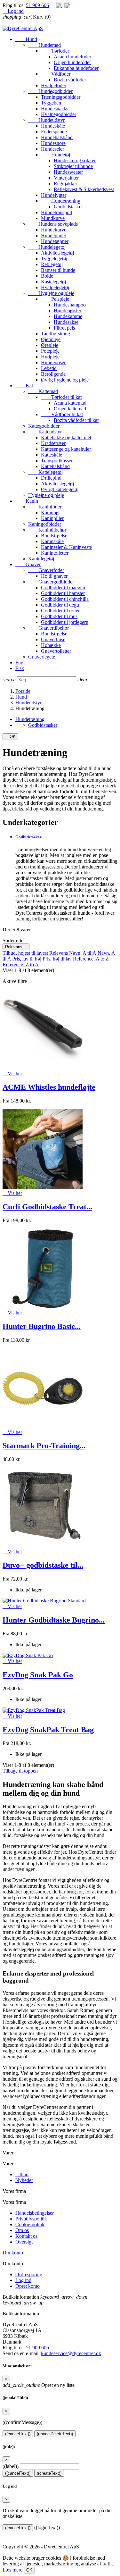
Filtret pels (64, 328)
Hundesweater (68, 172)
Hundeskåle (53, 126)
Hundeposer (53, 362)
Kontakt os (26, 2236)
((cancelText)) (18, 2434)
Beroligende (53, 374)
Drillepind (51, 478)
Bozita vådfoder (70, 80)
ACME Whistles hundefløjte (49, 1087)
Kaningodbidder (45, 524)
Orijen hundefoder (72, 62)
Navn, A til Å (83, 953)
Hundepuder (54, 235)
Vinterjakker (66, 178)
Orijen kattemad (70, 409)
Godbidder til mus (59, 616)
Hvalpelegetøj (55, 287)
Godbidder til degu (60, 605)
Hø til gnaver (54, 576)
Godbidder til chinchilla (65, 599)
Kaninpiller (52, 518)
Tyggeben (51, 103)
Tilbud (22, 2174)
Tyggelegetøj (54, 259)
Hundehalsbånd (57, 137)
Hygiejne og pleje (51, 293)
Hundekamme (68, 316)
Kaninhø (50, 512)
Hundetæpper (55, 241)
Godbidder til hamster (63, 593)
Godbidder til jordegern (65, 622)
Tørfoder (55, 51)
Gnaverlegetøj (42, 657)
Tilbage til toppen (23, 1771)
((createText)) (49, 2473)
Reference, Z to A (21, 965)
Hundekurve (54, 230)
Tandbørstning (56, 334)
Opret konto (28, 2286)
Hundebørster (68, 310)
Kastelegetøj (53, 282)
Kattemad (43, 391)
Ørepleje (50, 345)
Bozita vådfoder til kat (76, 420)
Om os (22, 2230)
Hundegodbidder (50, 91)
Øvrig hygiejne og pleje (65, 380)
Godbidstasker (68, 207)
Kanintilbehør (47, 530)
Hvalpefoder (54, 85)
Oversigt (24, 2242)
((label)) (11, 2466)
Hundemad (44, 45)
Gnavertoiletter (56, 651)
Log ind (23, 2280)
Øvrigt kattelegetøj (60, 489)
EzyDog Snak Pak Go (38, 1675)
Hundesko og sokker (75, 160)
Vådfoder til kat (62, 414)
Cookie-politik (30, 2224)
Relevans (16, 947)
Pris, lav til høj (27, 959)
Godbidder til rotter (60, 611)
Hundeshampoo (70, 305)
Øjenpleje (51, 339)
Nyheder (24, 2180)
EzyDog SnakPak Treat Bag (48, 1730)
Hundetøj (56, 155)
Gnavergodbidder (51, 582)
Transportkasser (57, 461)
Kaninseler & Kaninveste (66, 547)
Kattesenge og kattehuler (66, 449)
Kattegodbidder (44, 426)
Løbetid (49, 368)
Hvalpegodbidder (59, 114)
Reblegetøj (52, 264)
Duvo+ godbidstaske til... (43, 1565)
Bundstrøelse (54, 536)
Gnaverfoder (46, 570)
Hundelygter (54, 195)
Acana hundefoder (72, 57)
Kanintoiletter (55, 553)
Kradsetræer (53, 443)
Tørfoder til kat (61, 397)
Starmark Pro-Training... (44, 1446)
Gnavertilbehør (48, 628)
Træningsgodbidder (61, 97)
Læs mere (12, 2570)
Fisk (20, 668)
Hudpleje (50, 357)
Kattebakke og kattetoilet (66, 437)
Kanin (27, 501)
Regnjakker (65, 184)
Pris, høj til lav (58, 959)
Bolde (47, 276)
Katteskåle (52, 455)
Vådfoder (56, 74)
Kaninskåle (52, 541)
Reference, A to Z (91, 959)
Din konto (13, 2253)
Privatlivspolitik (31, 2219)
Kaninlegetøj (41, 559)
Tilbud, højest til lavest (26, 953)
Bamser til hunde (58, 270)
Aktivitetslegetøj (57, 253)
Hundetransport (57, 212)
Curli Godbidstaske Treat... (47, 1207)
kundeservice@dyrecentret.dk (71, 2353)
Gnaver (28, 564)
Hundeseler (52, 149)
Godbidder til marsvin (63, 587)
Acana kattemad (70, 403)
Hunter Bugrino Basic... (42, 1326)
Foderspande (54, 132)
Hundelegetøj (47, 247)
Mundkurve (53, 218)
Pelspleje (55, 299)
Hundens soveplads (53, 224)
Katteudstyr (45, 432)
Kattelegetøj (45, 472)
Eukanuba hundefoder (76, 68)
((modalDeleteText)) (55, 2434)
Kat (24, 386)
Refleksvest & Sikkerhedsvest (84, 189)
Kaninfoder (45, 507)
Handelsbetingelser (35, 2213)
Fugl (20, 663)
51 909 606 (37, 5)
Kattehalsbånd (55, 466)
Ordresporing (29, 2274)
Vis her (12, 1074)
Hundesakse (66, 322)
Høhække (51, 645)
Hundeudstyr (46, 120)
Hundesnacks (55, 109)
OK (10, 737)
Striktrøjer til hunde (73, 166)
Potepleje (50, 351)
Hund (26, 39)
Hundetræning (61, 201)
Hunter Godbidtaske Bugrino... (54, 1620)
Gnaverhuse (53, 639)
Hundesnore (53, 143)
